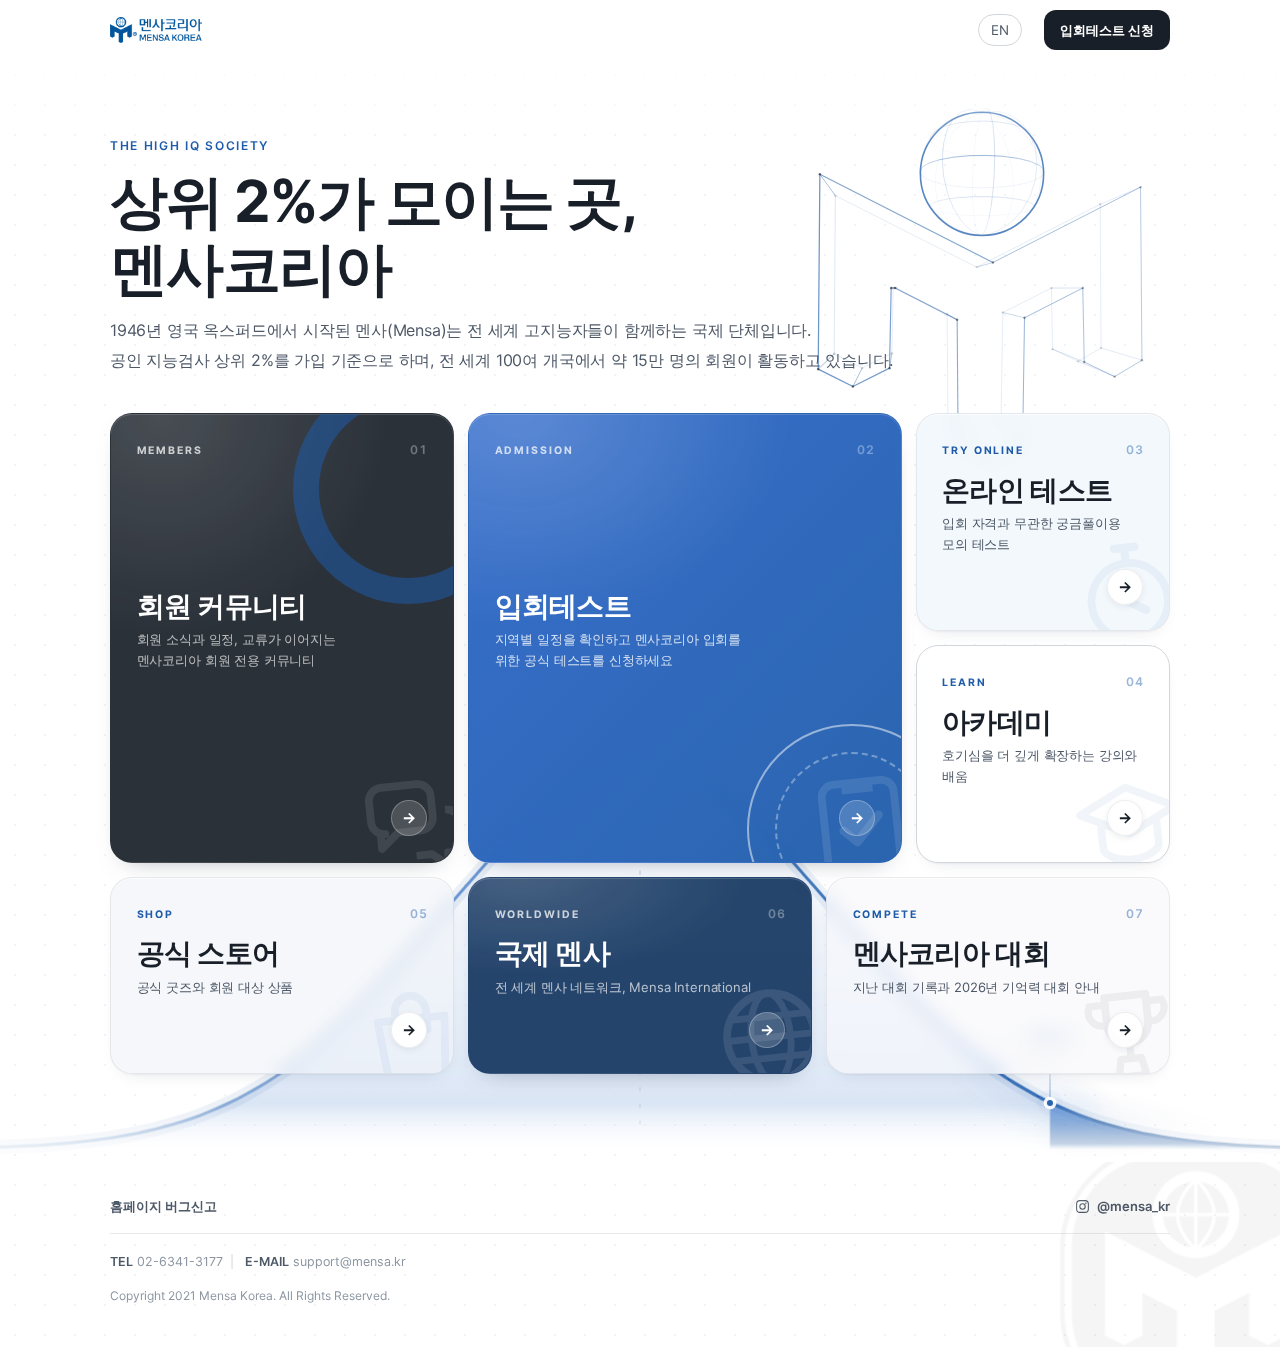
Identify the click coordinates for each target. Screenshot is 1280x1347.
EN (1000, 30)
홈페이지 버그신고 (163, 1206)
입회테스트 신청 (1107, 30)
